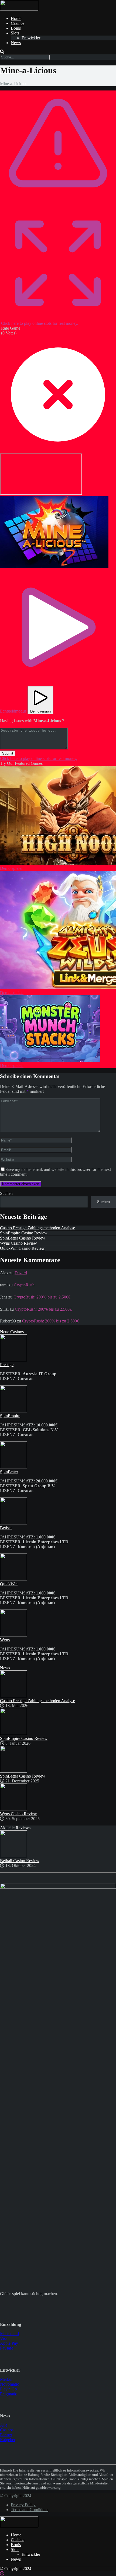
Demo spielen (12, 868)
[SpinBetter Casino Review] (13, 1771)
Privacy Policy (23, 2505)
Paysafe (7, 2348)
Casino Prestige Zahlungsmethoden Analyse (37, 1228)
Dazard (21, 1273)
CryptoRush (24, 1285)
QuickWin (9, 1584)
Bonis (16, 28)
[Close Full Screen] (58, 451)
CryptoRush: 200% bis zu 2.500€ (42, 1297)
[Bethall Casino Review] (13, 1856)
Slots (15, 33)
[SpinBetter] (13, 1467)
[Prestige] (13, 1360)
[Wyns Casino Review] (13, 1809)
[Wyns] (13, 1635)
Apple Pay (9, 2343)
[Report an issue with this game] (58, 204)
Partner (6, 2435)
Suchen (6, 1193)
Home (16, 18)
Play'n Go (8, 2389)
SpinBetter (9, 1472)
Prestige (7, 1365)
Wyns (5, 1640)
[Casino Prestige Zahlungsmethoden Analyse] (13, 1696)
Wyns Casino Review (18, 1243)
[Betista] (13, 1523)
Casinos (18, 23)
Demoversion (40, 711)
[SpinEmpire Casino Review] (13, 1734)
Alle (4, 2425)
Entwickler (31, 38)
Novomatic (9, 2384)
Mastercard (9, 2334)
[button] (54, 532)
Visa (4, 2338)
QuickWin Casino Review (22, 1248)
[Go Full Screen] (58, 318)
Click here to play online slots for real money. (40, 323)
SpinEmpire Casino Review (24, 1233)
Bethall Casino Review (20, 1861)
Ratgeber (8, 2440)
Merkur (6, 2379)
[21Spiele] (19, 9)
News (16, 43)
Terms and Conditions (30, 2510)
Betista (6, 1528)
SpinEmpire (10, 1416)
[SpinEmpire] (13, 1411)
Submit (8, 753)
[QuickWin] (13, 1579)
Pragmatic (8, 2394)
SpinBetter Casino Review (23, 1238)
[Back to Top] (2, 2573)
